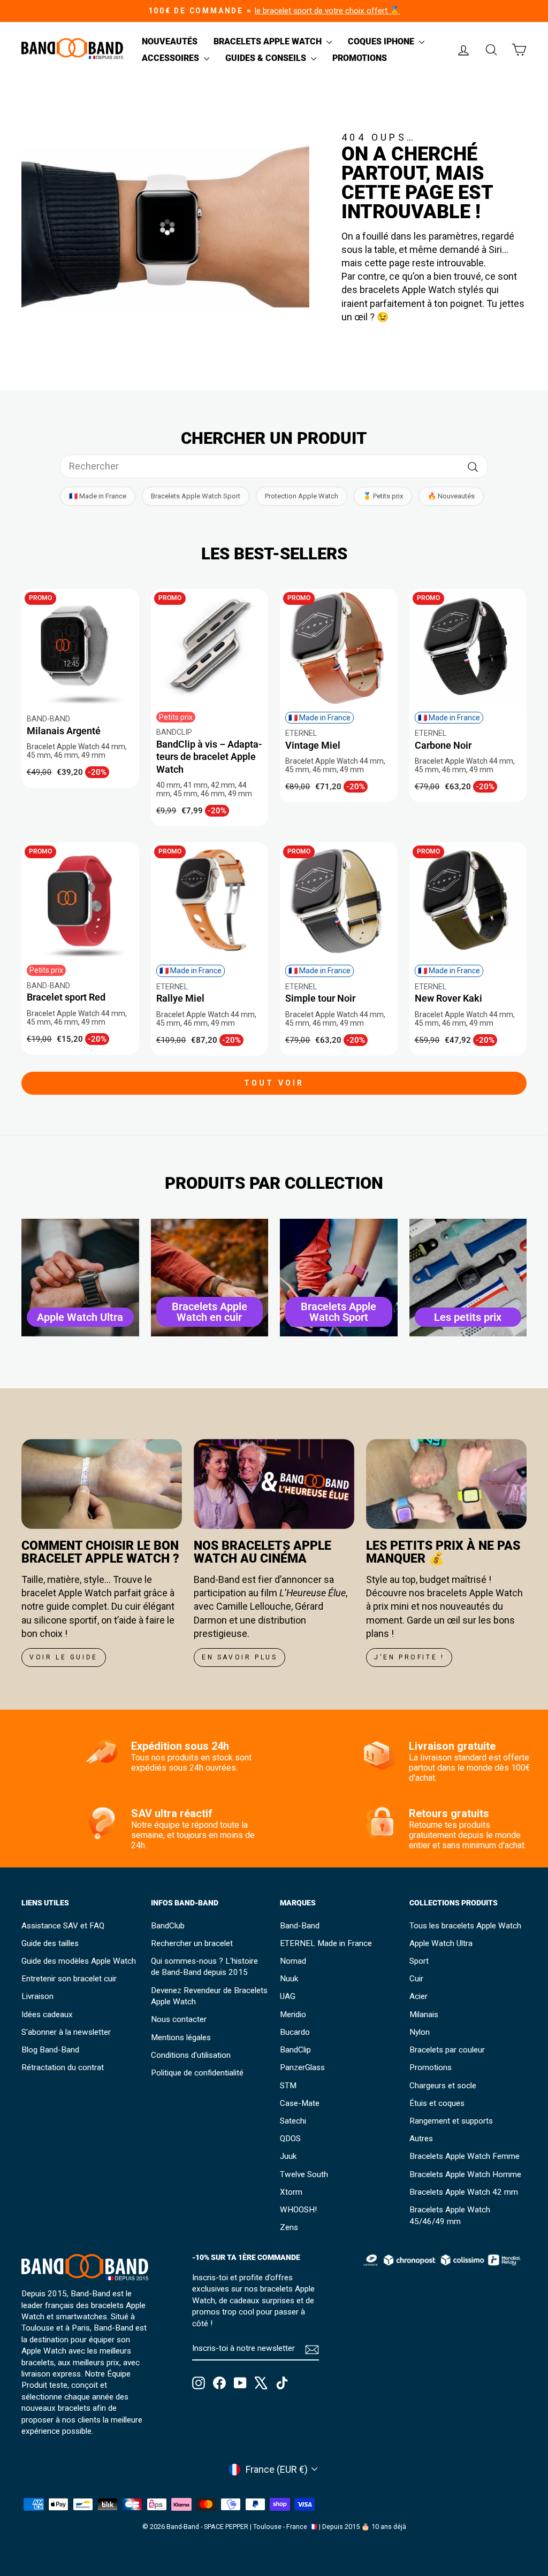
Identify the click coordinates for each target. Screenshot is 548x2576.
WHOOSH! (298, 2210)
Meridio (293, 2014)
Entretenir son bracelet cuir (69, 1979)
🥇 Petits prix (383, 496)
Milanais (424, 2014)
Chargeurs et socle (443, 2086)
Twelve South (304, 2174)
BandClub (168, 1926)
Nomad (293, 1961)
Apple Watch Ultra (441, 1943)
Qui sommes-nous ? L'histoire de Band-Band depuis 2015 (204, 1967)
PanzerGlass (302, 2067)
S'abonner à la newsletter (66, 2032)
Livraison (37, 1996)
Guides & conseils (267, 58)
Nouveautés (170, 41)
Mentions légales (181, 2037)
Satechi (293, 2121)
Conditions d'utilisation (191, 2055)
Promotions (360, 58)
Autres (421, 2139)
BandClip (295, 2050)
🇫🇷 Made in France (98, 496)
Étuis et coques (437, 2103)
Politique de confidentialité (197, 2073)
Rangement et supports (451, 2121)
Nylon (420, 2032)
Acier (418, 1996)
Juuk (288, 2156)
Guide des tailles (50, 1943)
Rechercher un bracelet (192, 1943)
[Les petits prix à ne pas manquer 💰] (446, 1484)
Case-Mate (300, 2103)
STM (288, 2086)
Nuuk (289, 1979)
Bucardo (295, 2032)
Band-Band (300, 1926)
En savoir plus (239, 1657)
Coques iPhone (382, 41)
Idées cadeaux (47, 2014)
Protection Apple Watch (302, 496)
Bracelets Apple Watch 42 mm (464, 2192)
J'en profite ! (409, 1657)
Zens (289, 2227)
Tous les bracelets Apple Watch (465, 1926)
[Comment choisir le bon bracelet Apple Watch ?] (102, 1484)
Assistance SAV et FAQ (63, 1926)
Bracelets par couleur (447, 2050)
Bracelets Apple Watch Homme (465, 2174)
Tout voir (274, 1083)
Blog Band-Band (50, 2050)
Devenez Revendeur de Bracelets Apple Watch (209, 1996)
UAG (288, 1996)
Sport (419, 1961)
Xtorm (291, 2192)
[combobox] (274, 466)
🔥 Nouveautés (451, 496)
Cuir (416, 1979)
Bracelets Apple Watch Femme (465, 2156)
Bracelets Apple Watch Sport (196, 496)
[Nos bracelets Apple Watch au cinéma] (274, 1484)
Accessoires (172, 58)
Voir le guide (64, 1657)
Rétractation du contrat (63, 2067)
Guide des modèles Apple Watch (79, 1961)
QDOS (290, 2139)
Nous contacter (179, 2019)
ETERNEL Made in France (326, 1943)
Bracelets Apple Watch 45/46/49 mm (450, 2215)
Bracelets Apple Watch (269, 41)
